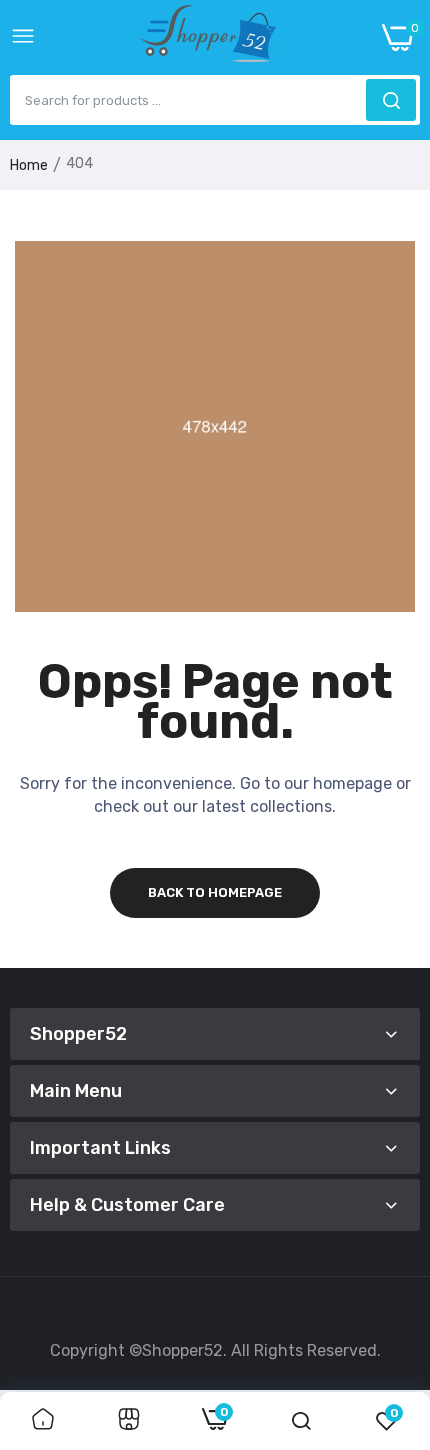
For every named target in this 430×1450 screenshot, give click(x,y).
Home (29, 165)
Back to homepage (215, 892)
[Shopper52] (209, 37)
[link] (43, 1421)
